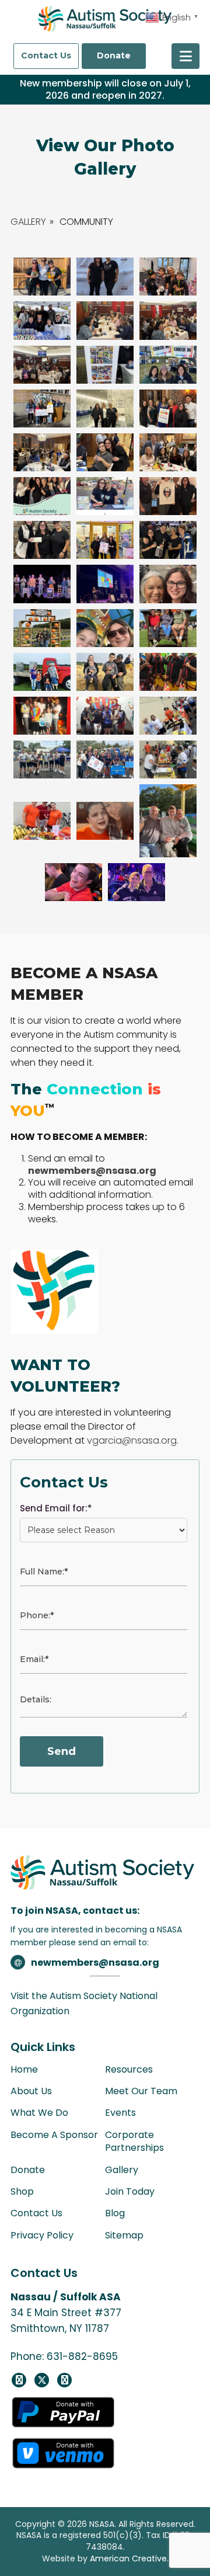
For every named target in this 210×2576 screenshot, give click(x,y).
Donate (114, 55)
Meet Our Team (141, 2091)
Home (24, 2069)
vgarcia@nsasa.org (132, 1440)
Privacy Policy (42, 2235)
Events (120, 2113)
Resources (129, 2069)
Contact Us (46, 55)
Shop (22, 2191)
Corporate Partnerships (134, 2141)
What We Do (39, 2113)
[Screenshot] (42, 320)
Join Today (130, 2191)
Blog (115, 2213)
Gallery (28, 222)
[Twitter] (42, 2380)
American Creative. (129, 2558)
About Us (31, 2091)
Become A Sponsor (54, 2135)
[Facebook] (19, 2380)
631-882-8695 (82, 2356)
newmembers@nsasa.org (96, 1963)
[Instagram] (64, 2380)
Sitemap (124, 2235)
